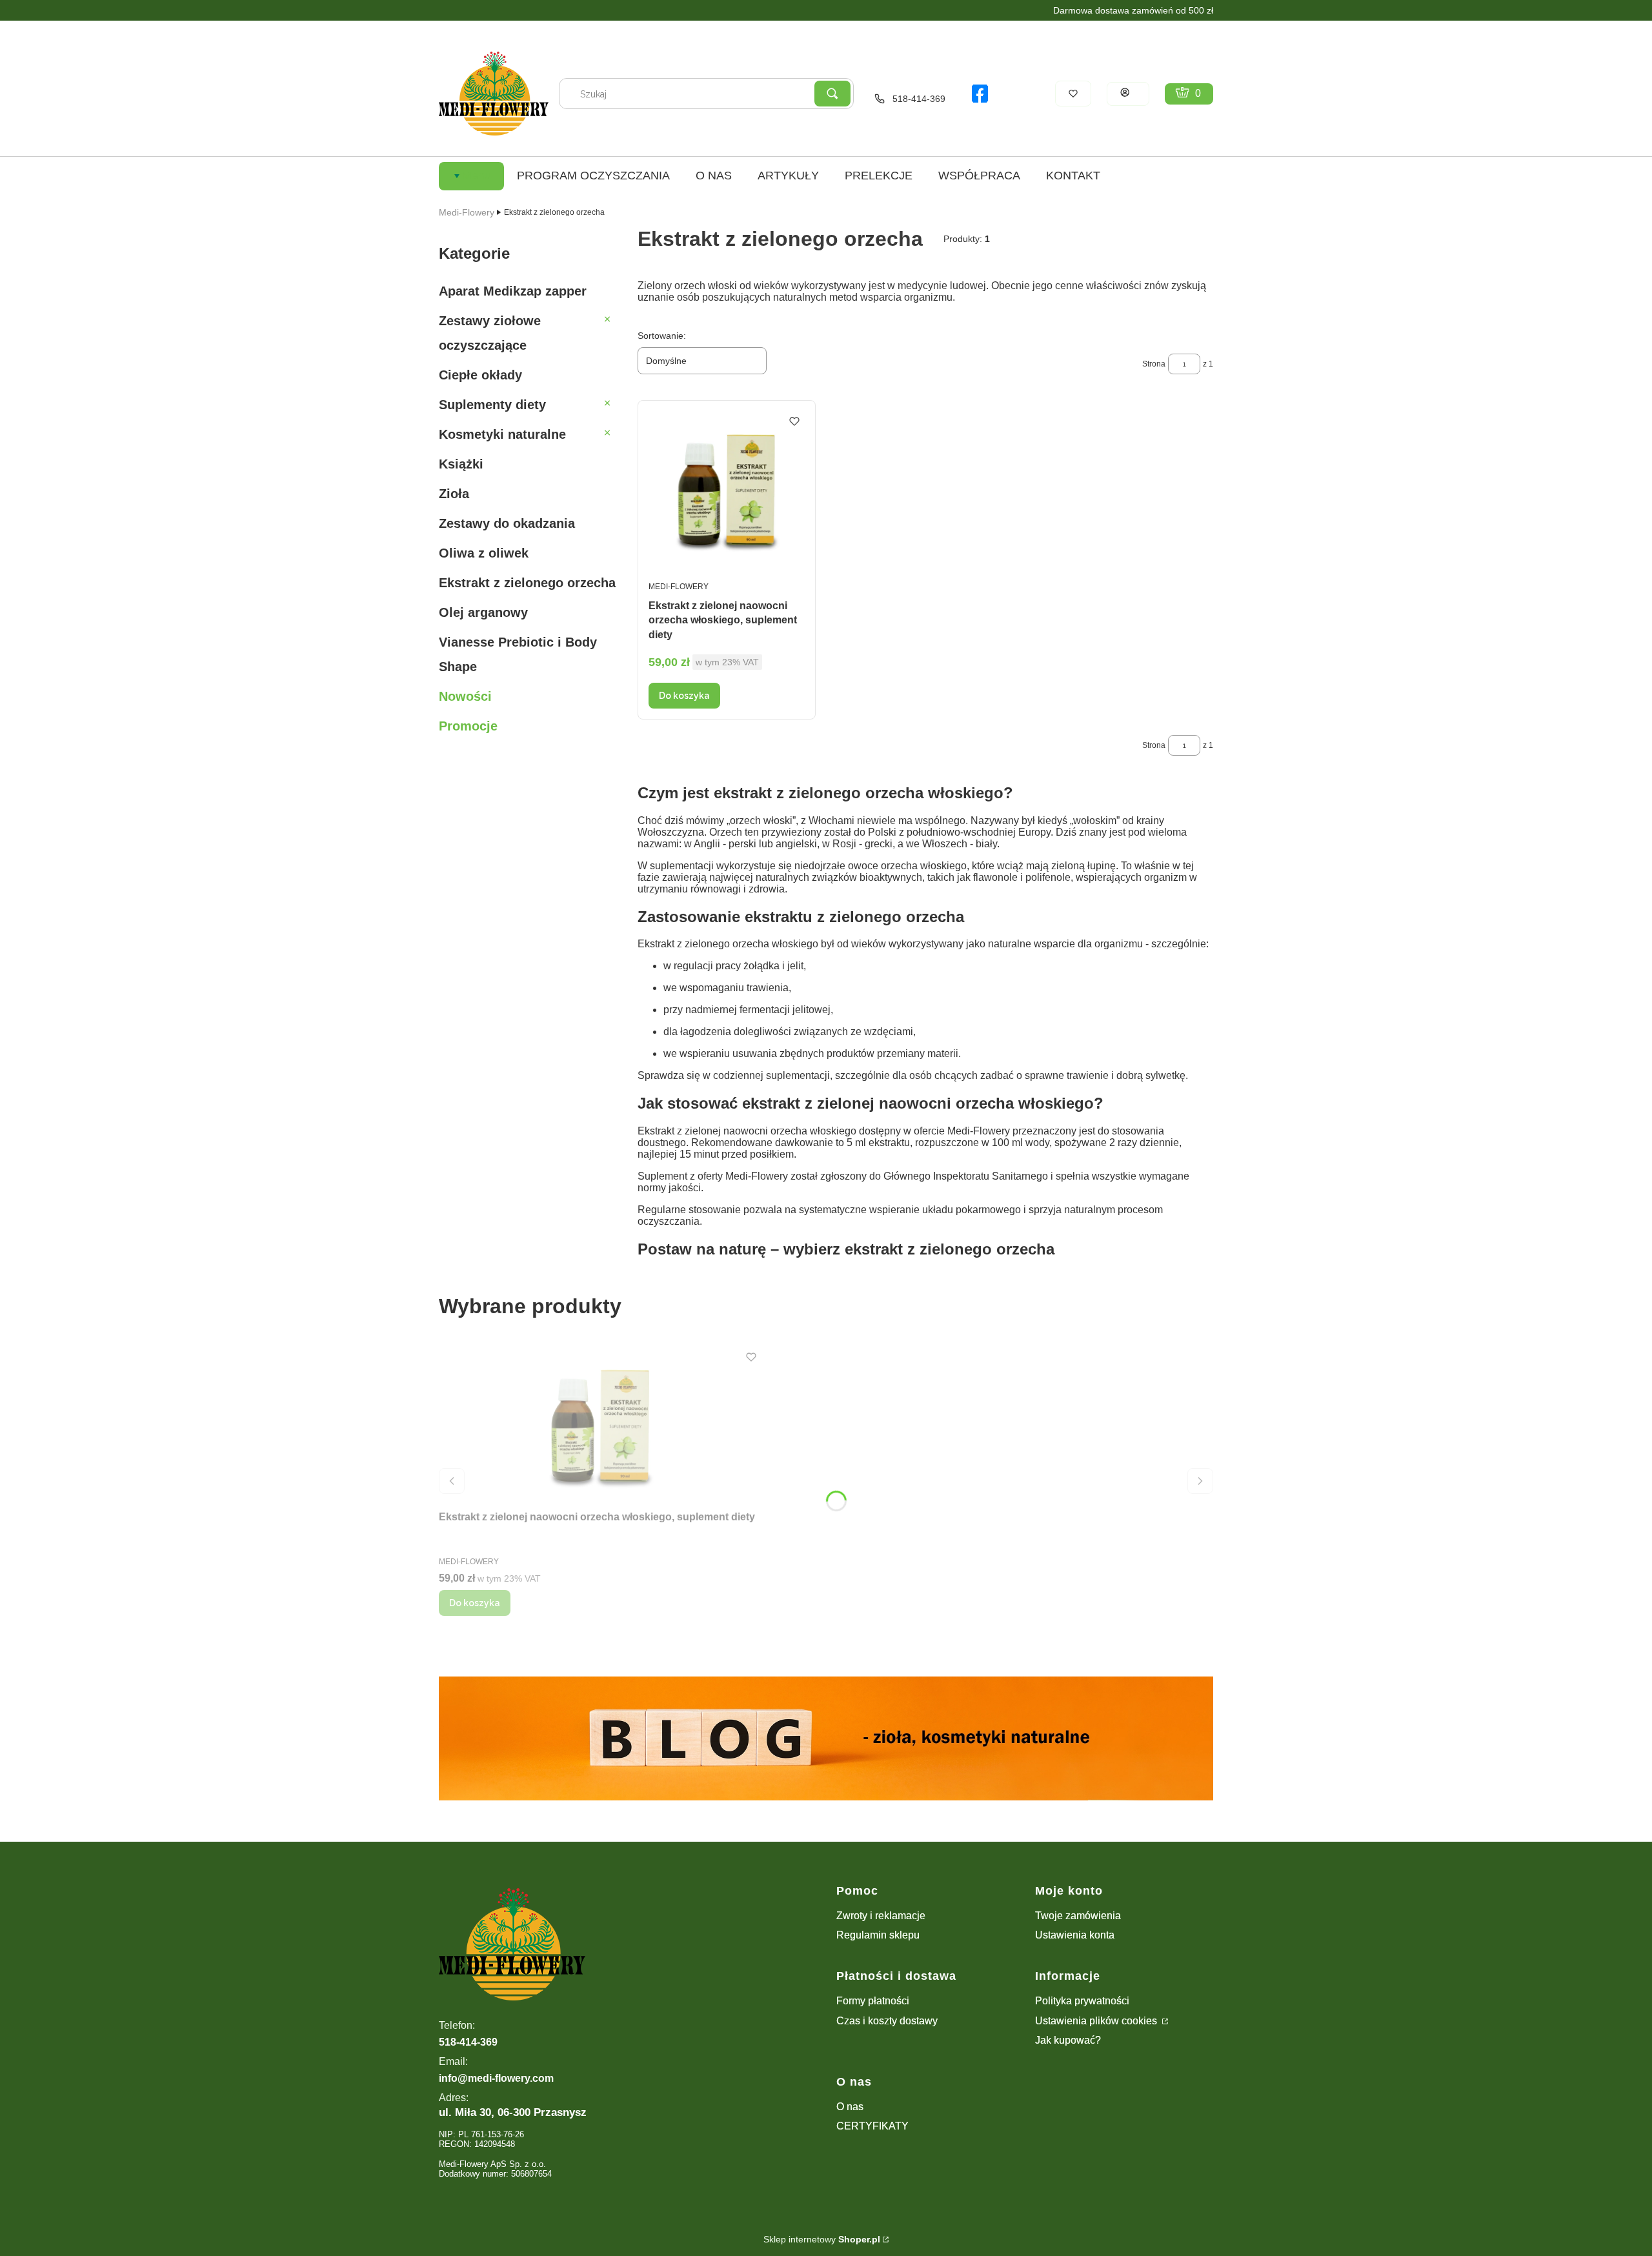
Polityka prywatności (1082, 2001)
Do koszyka (684, 696)
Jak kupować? (1068, 2040)
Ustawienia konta (1075, 1935)
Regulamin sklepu (878, 1935)
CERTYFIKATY (872, 2126)
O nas (850, 2107)
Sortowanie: (662, 336)
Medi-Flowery (467, 212)
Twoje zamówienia (1078, 1916)
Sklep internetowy (822, 2239)
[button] (832, 94)
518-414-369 (919, 99)
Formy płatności (873, 2001)
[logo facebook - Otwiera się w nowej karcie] (980, 94)
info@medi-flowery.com (496, 2078)
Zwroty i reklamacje (881, 1916)
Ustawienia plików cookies (1097, 2021)
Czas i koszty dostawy (887, 2021)
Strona (1154, 364)
